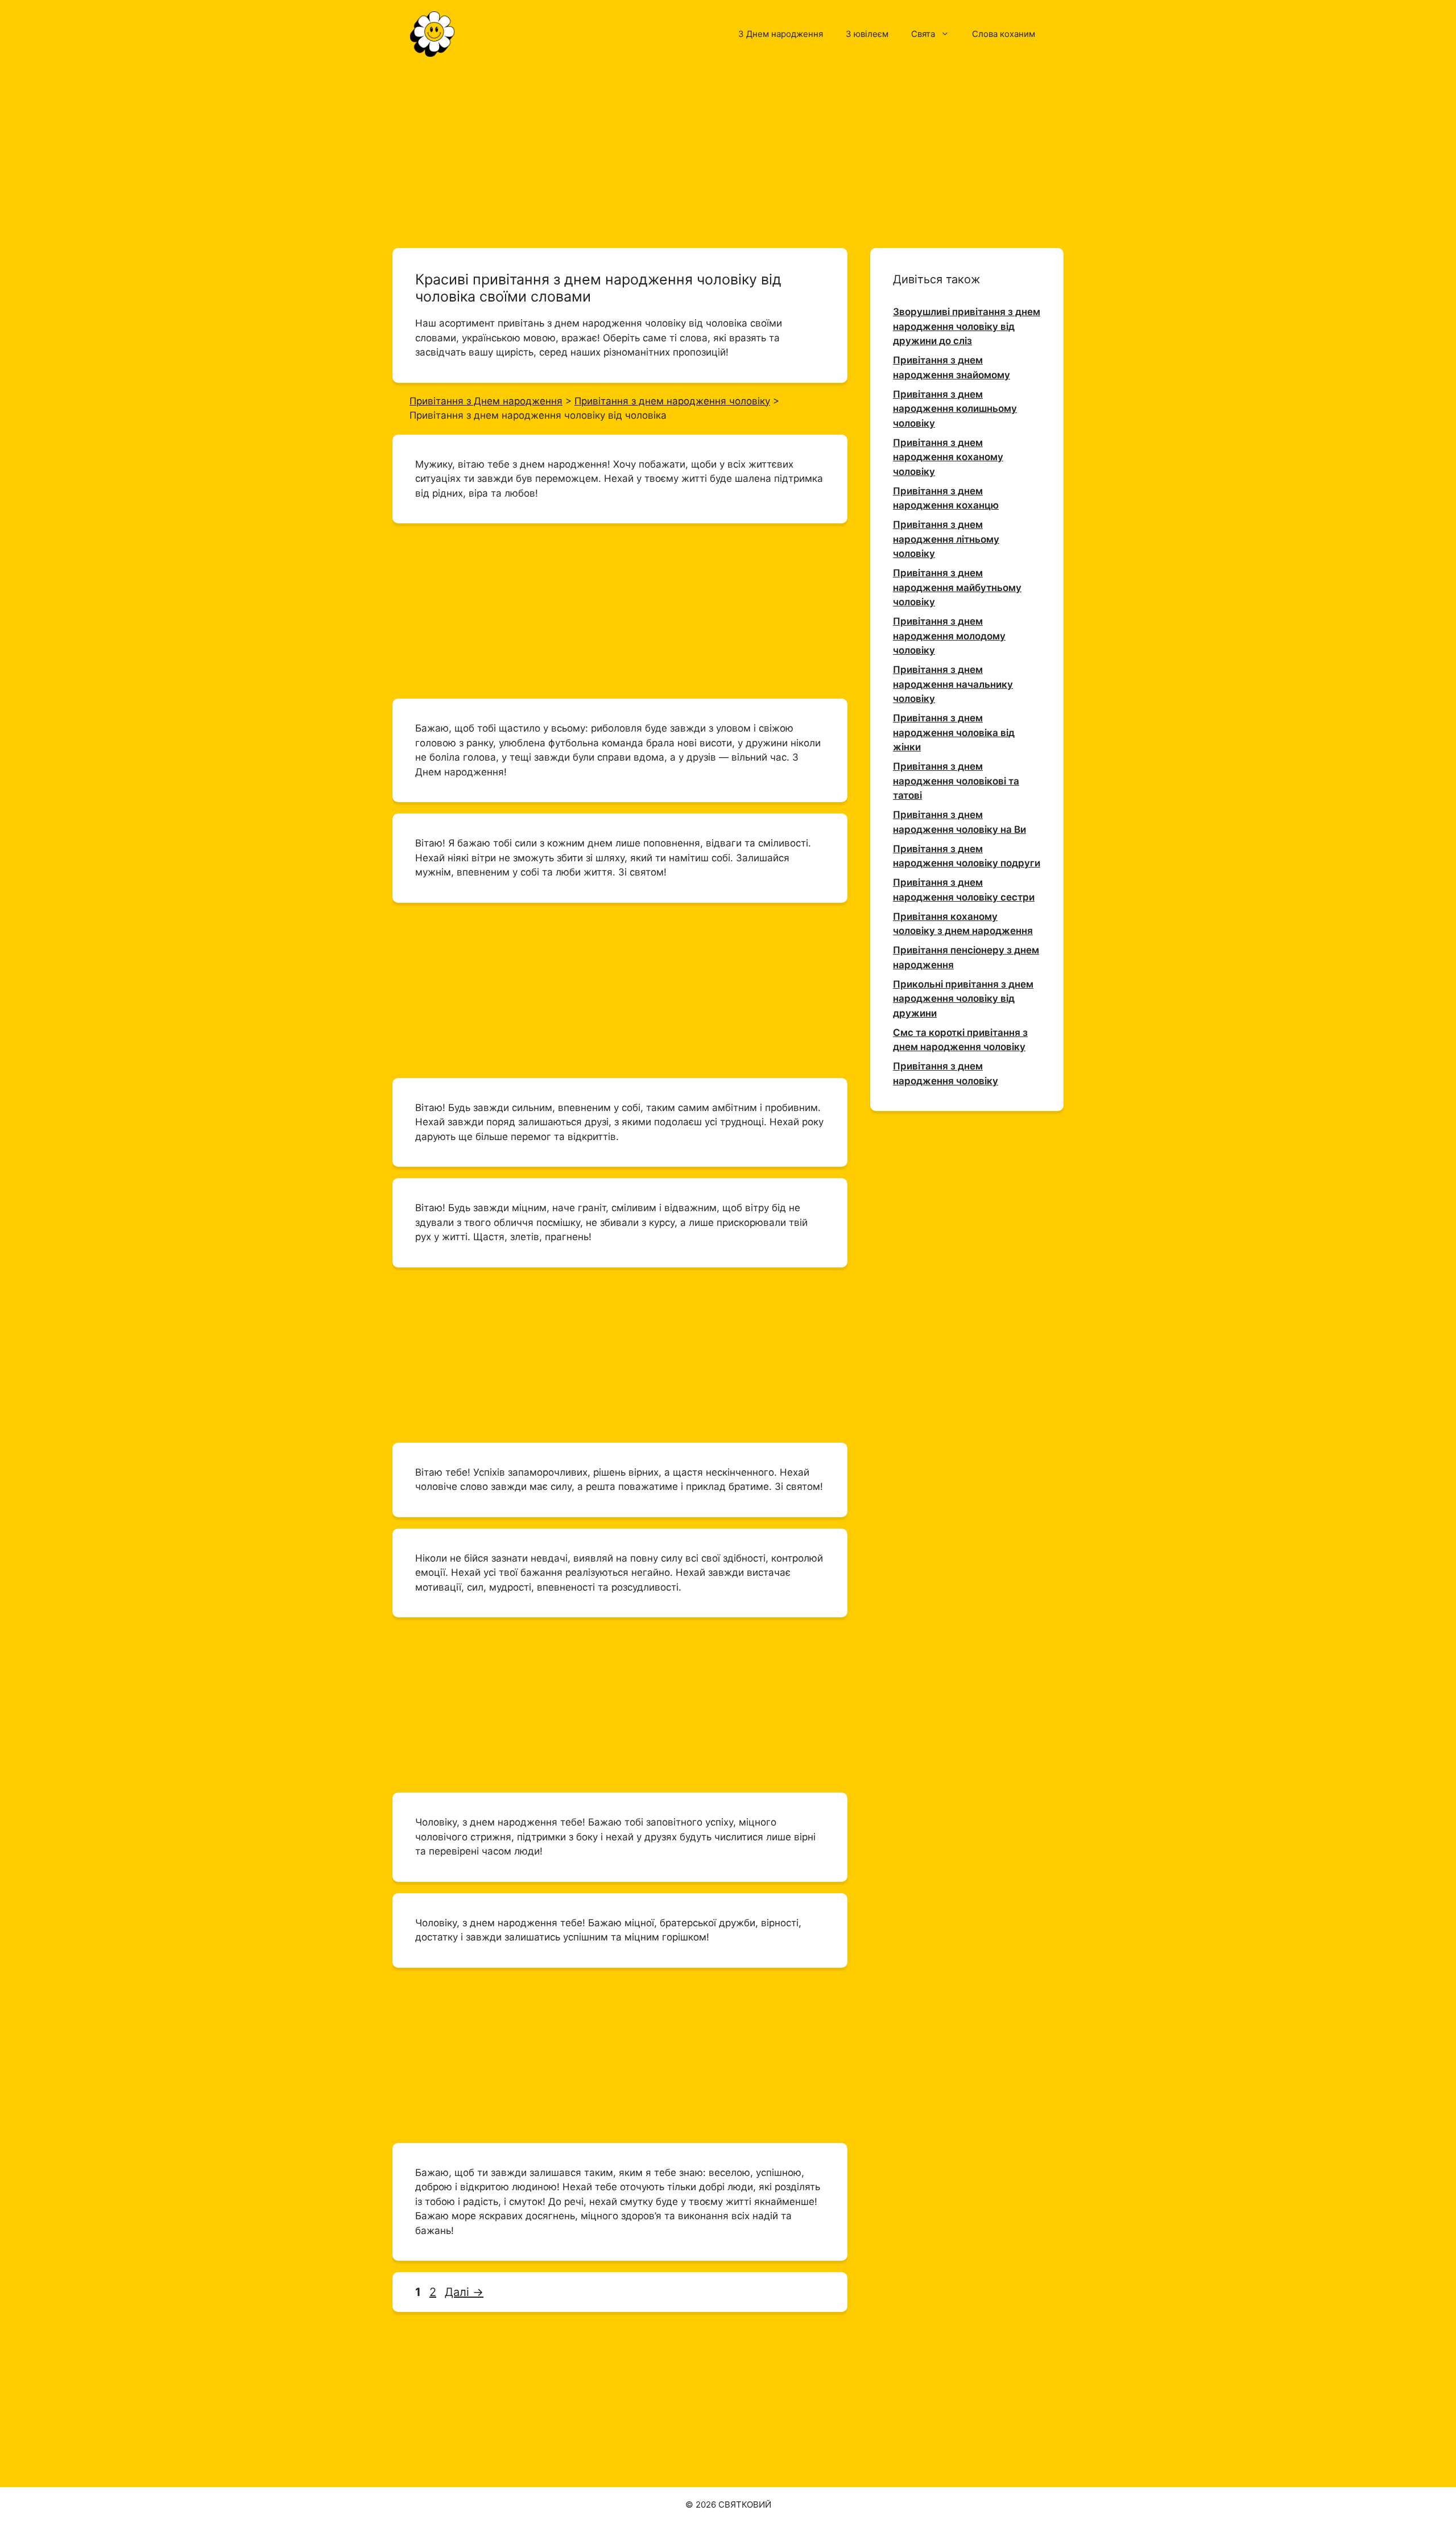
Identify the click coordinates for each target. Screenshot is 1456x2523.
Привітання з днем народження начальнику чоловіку (953, 684)
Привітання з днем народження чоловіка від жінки (954, 732)
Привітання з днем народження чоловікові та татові (956, 781)
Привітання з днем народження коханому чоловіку (948, 457)
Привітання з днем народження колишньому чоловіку (955, 409)
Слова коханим (1004, 34)
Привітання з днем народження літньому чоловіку (946, 539)
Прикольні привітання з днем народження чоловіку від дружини (963, 999)
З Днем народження (781, 34)
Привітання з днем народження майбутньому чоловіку (957, 587)
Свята (923, 34)
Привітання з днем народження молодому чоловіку (949, 636)
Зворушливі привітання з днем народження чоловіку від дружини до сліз (967, 326)
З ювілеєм (867, 34)
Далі (464, 2292)
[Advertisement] (728, 152)
